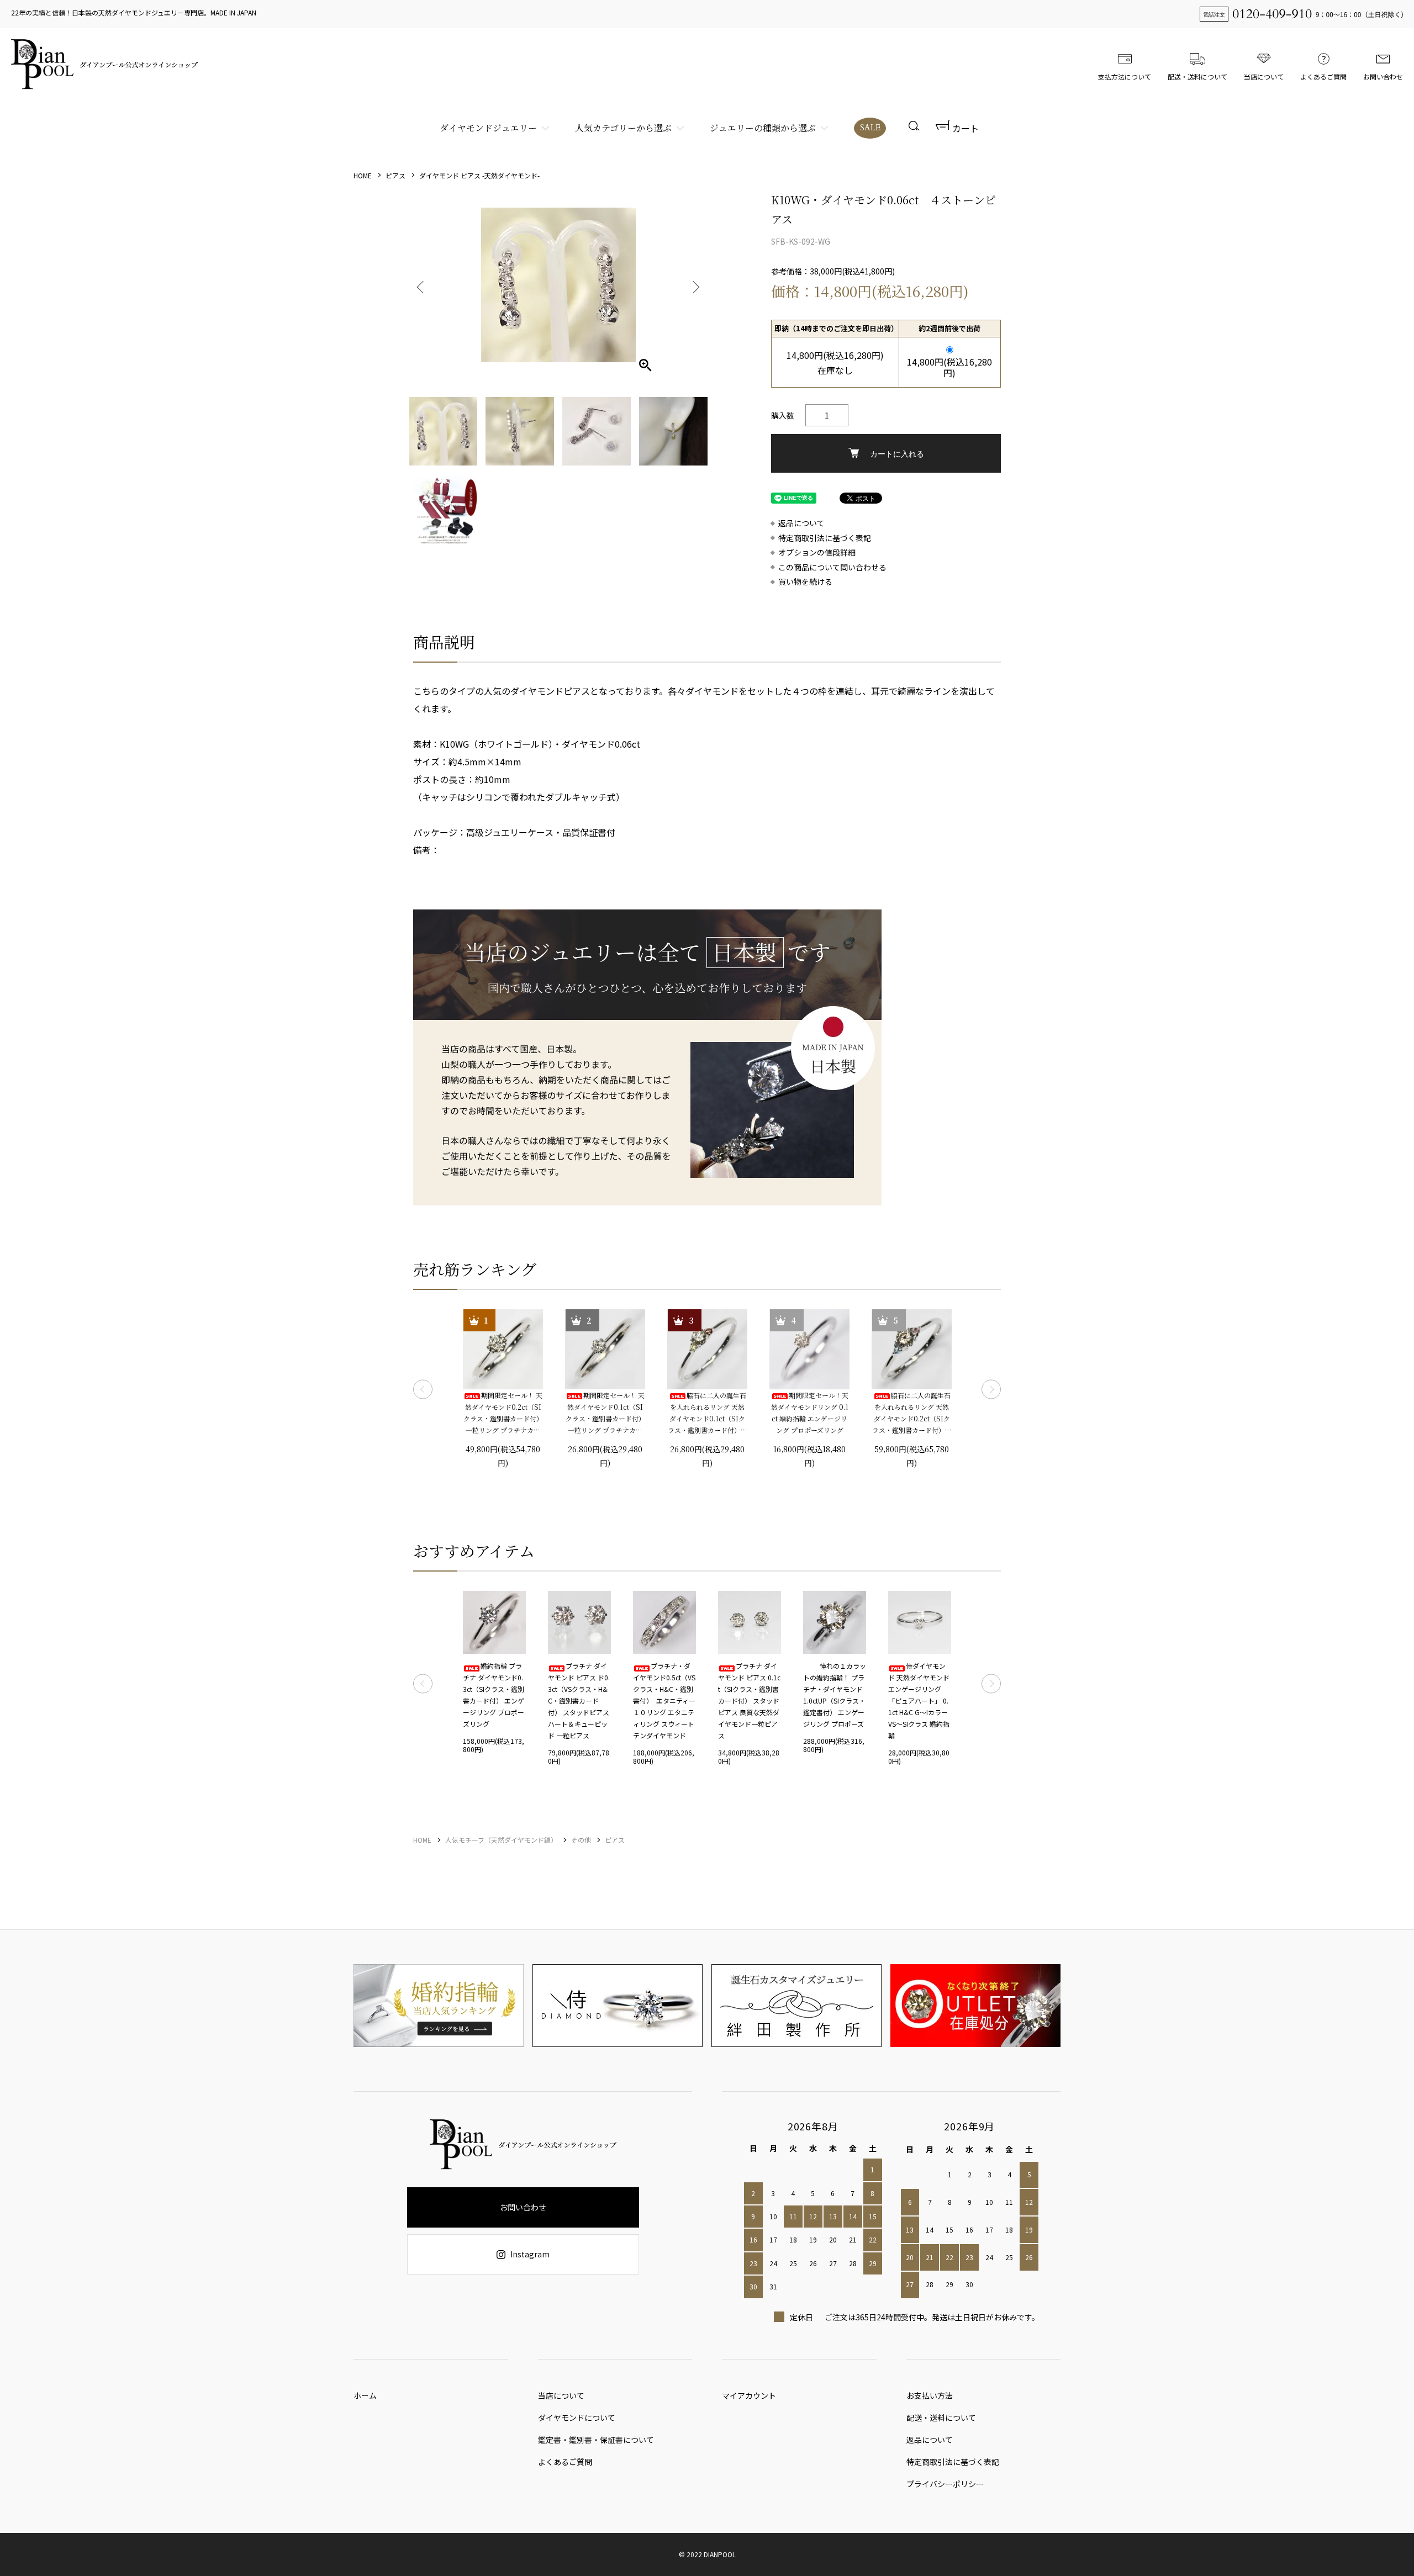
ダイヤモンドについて (577, 2418)
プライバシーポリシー (945, 2484)
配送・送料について (1197, 76)
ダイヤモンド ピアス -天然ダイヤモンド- (479, 175)
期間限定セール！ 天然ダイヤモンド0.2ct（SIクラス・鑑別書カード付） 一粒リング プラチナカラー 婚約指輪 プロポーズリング (503, 1413)
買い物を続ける (805, 582)
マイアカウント (749, 2395)
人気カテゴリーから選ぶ (623, 128)
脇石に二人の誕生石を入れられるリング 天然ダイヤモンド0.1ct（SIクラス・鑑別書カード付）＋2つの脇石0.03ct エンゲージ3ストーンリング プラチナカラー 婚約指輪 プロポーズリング (708, 1413)
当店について (1264, 76)
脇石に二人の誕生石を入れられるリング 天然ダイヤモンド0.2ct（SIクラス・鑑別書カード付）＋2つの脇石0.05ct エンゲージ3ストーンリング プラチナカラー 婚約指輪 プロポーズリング (912, 1413)
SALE (870, 128)
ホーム (365, 2395)
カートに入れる (897, 453)
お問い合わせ (1383, 76)
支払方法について (1125, 76)
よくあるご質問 (1323, 76)
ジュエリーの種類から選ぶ (763, 128)
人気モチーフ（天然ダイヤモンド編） (501, 1840)
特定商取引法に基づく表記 (825, 538)
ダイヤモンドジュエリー (488, 128)
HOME (363, 175)
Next (695, 285)
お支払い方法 (930, 2395)
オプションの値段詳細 (817, 552)
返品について (801, 523)
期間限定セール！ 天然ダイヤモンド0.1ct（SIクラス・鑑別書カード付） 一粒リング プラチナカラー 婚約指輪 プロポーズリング (605, 1413)
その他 (581, 1840)
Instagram (530, 2254)
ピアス (395, 175)
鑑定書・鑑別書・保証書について (596, 2440)
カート (965, 128)
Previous (421, 285)
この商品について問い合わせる (832, 567)
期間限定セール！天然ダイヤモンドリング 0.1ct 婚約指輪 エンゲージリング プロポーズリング (810, 1413)
